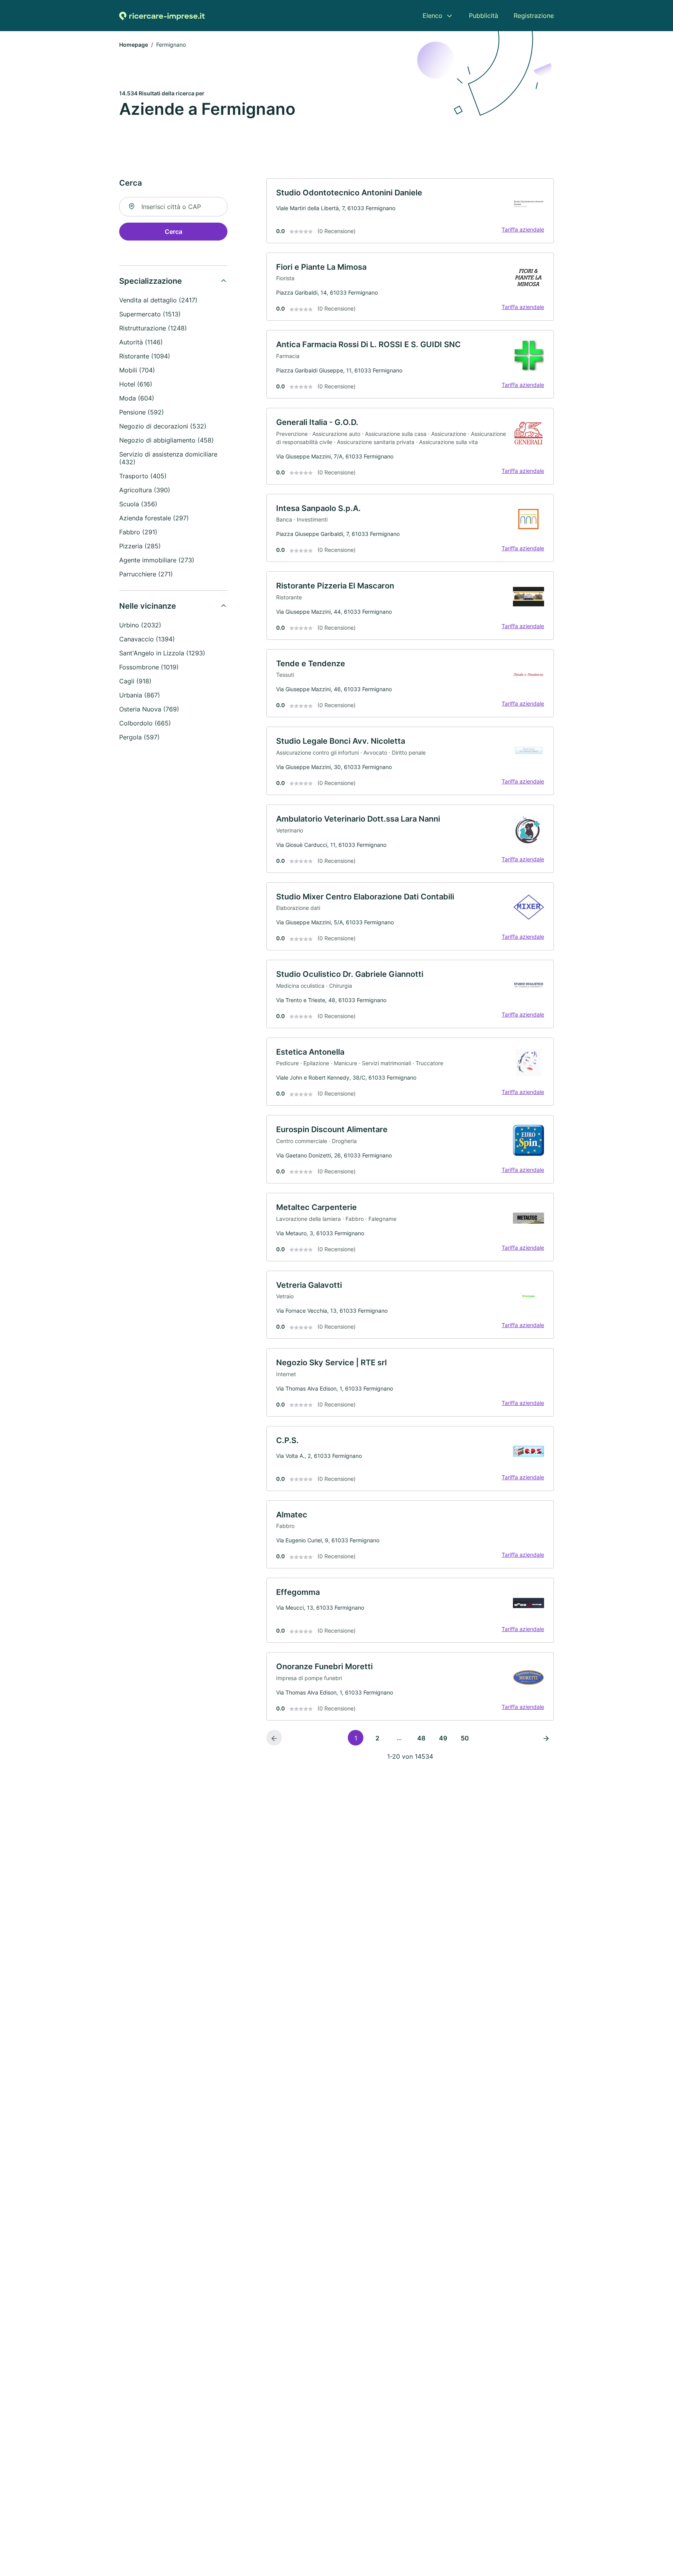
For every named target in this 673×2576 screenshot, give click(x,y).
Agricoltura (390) (145, 490)
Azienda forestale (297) (154, 518)
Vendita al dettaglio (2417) (158, 300)
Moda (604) (137, 398)
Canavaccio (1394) (147, 639)
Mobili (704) (137, 370)
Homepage (134, 45)
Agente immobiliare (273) (157, 560)
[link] (410, 211)
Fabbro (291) (138, 532)
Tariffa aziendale (523, 229)
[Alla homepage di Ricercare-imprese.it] (162, 16)
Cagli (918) (135, 681)
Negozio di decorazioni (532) (163, 426)
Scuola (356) (138, 504)
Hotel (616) (136, 384)
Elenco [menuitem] (433, 16)
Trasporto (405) (143, 476)
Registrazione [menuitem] (534, 16)
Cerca (174, 232)
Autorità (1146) (141, 342)
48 (421, 1738)
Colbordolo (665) (145, 723)
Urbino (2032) (140, 625)
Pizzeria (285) (140, 546)
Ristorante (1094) (145, 356)
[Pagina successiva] (546, 1738)
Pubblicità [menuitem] (484, 16)
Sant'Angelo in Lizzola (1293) (162, 653)
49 (443, 1738)
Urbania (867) (140, 695)
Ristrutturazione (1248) (153, 328)
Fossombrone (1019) (149, 667)
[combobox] (173, 207)
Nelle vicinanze (148, 606)
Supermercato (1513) (150, 314)
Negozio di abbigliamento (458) (166, 440)
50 (465, 1738)
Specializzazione (151, 281)
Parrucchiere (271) (146, 574)
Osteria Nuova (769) (149, 709)
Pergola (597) (139, 737)
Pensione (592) (142, 412)
